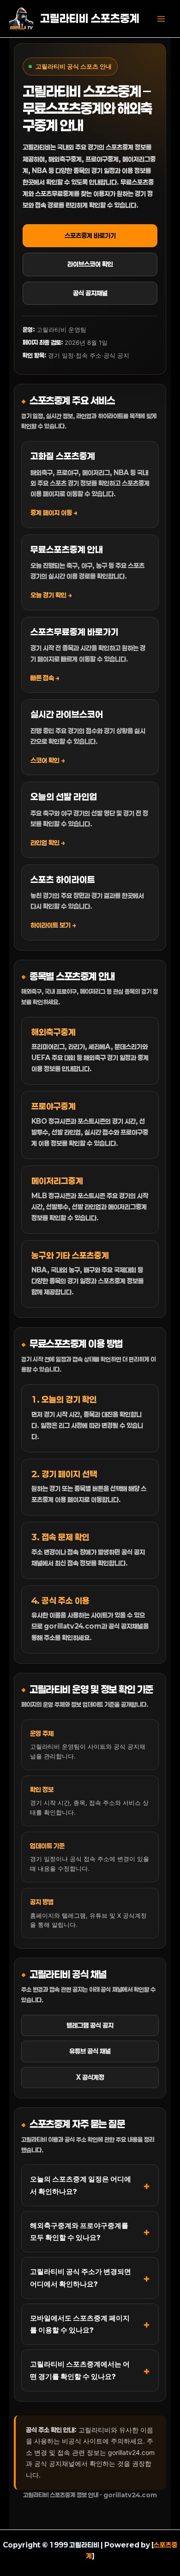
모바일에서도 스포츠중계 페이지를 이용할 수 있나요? (80, 2324)
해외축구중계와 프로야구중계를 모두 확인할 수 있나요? (79, 2231)
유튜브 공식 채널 (90, 2051)
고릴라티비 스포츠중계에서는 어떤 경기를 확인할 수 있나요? (80, 2370)
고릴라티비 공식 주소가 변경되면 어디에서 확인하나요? (81, 2277)
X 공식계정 (90, 2077)
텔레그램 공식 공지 (90, 2025)
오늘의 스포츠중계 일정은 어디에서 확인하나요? (81, 2185)
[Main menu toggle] (161, 19)
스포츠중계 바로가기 (90, 235)
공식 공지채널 (90, 293)
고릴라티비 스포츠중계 (90, 18)
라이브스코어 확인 (90, 264)
